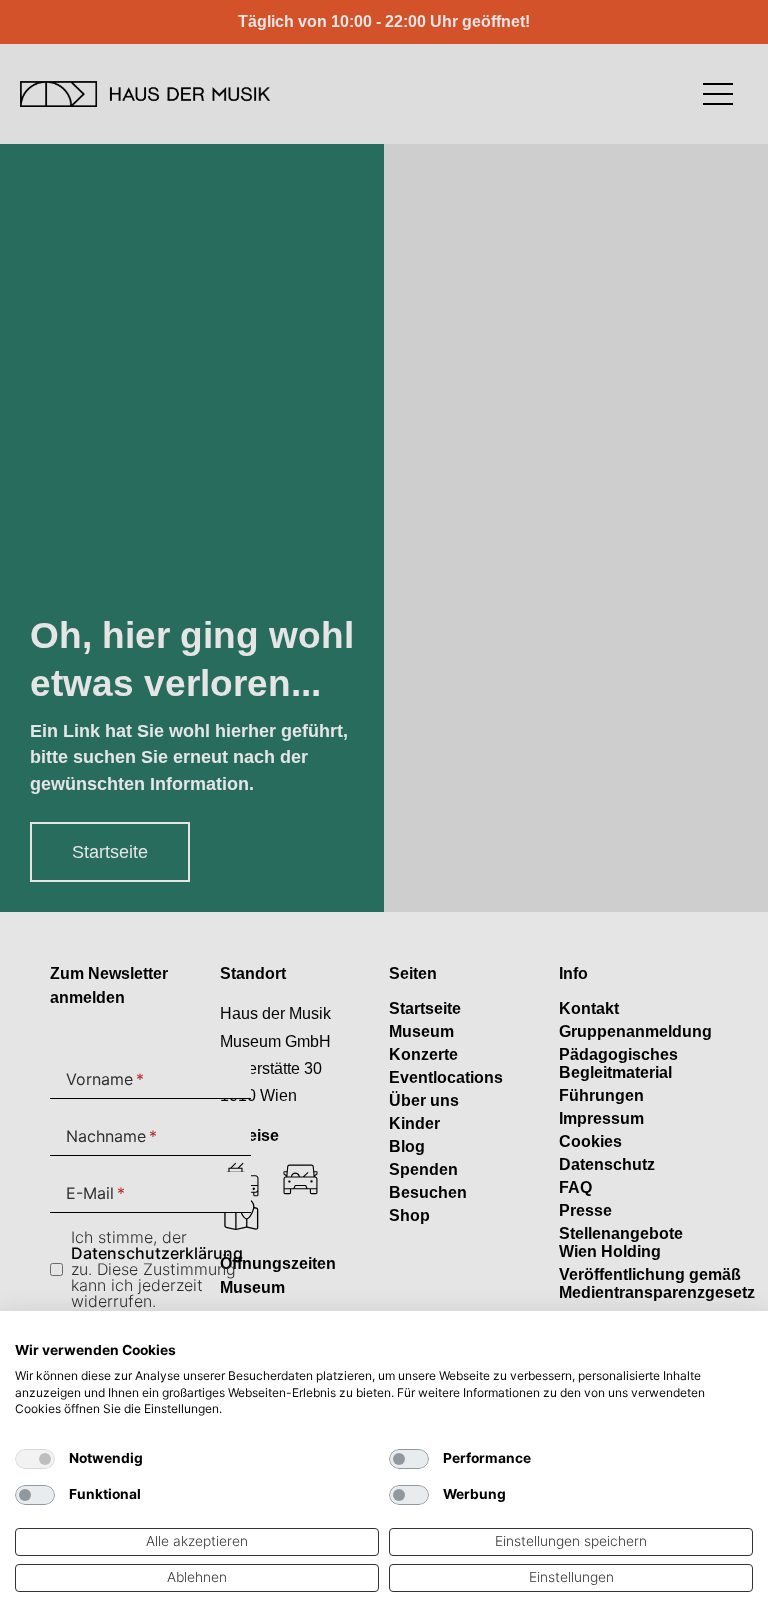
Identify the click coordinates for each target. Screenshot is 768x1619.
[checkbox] (35, 1459)
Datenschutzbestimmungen (676, 1335)
